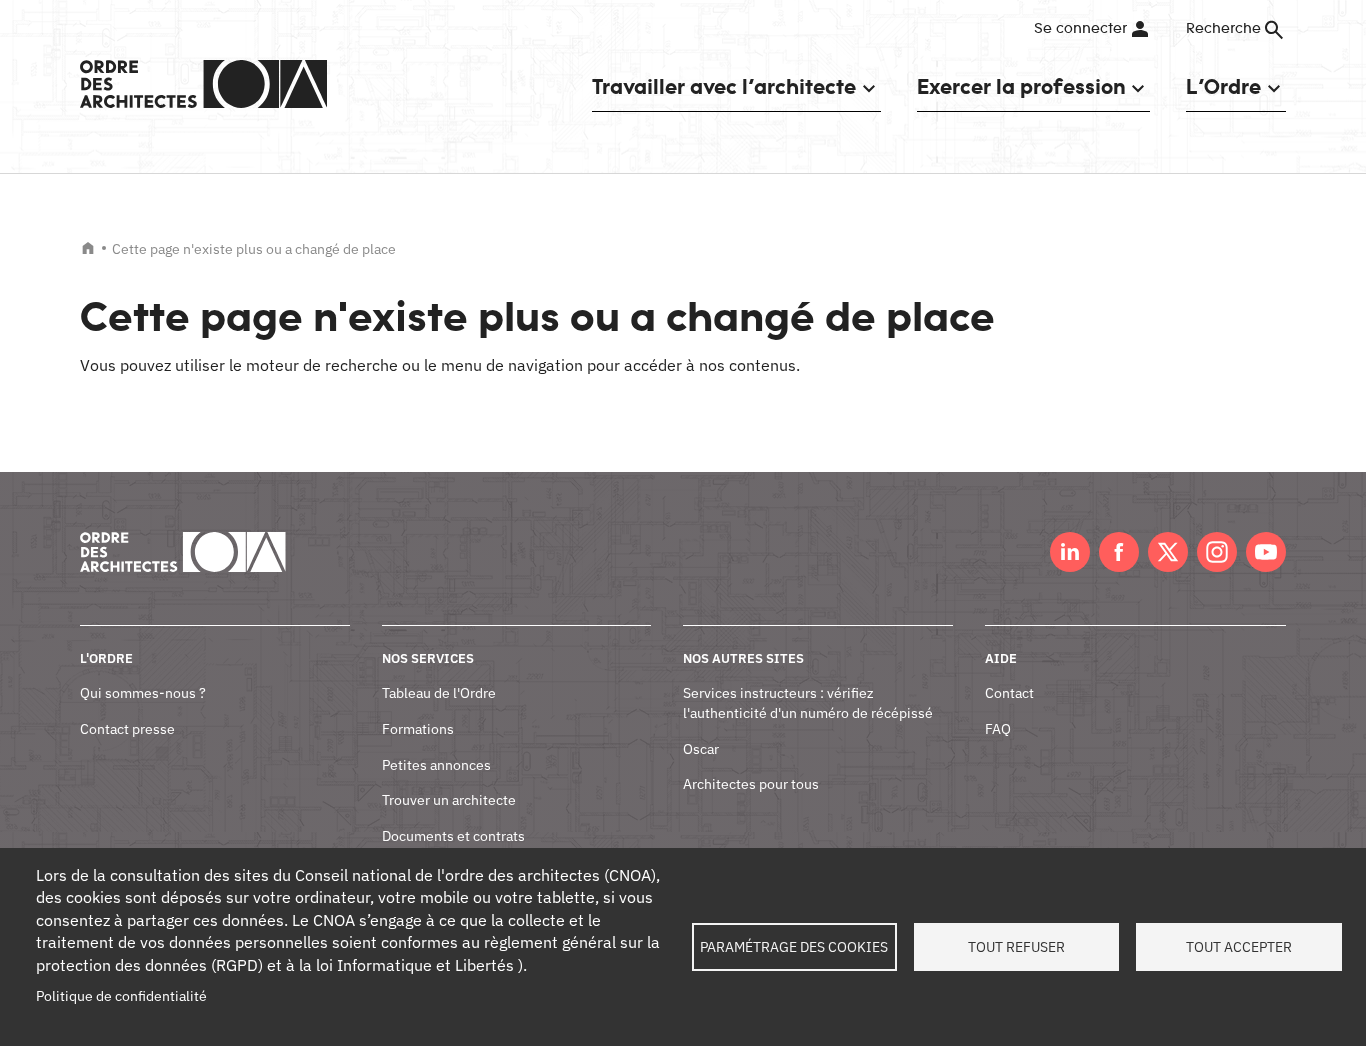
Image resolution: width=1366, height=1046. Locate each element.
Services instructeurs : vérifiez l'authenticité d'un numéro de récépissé (808, 703)
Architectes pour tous (751, 784)
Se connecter (1080, 29)
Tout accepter (1239, 947)
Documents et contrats (453, 836)
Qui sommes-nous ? (143, 693)
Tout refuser (1016, 947)
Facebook (1119, 552)
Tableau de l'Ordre (439, 693)
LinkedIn (1070, 552)
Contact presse (127, 729)
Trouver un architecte (449, 800)
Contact (1009, 693)
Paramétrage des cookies (794, 947)
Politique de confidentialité (121, 996)
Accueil (88, 248)
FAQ (998, 729)
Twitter (1168, 552)
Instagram (1217, 552)
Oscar (701, 749)
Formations (418, 729)
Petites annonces (436, 765)
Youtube (1266, 552)
